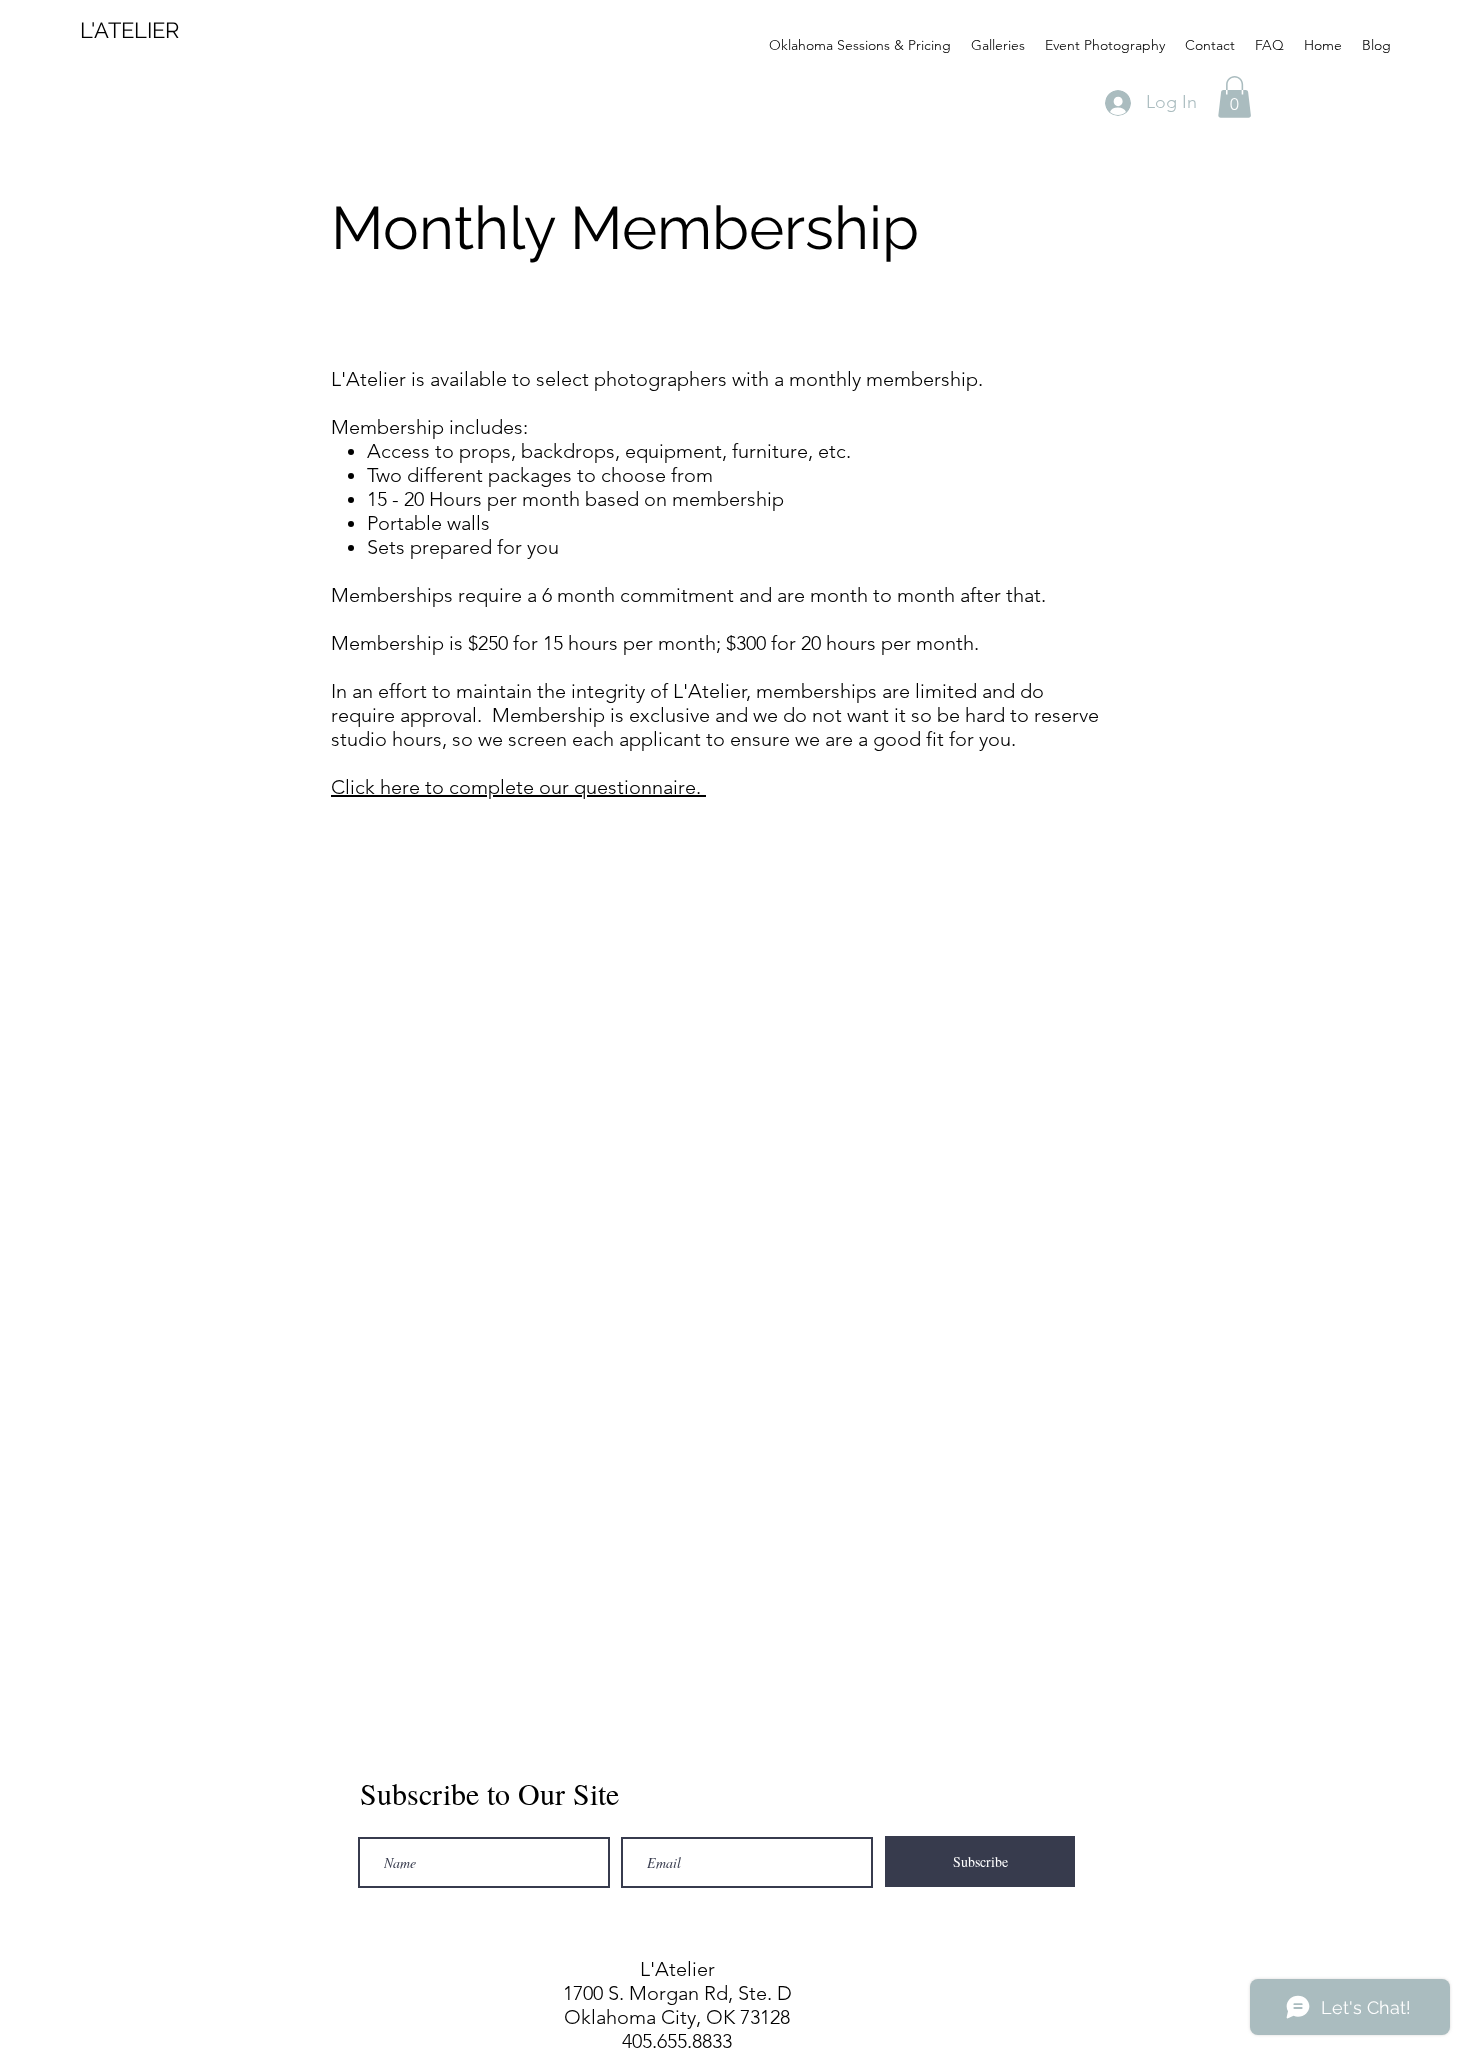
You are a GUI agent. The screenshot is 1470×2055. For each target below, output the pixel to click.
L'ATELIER (129, 30)
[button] (1234, 97)
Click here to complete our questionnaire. (518, 787)
